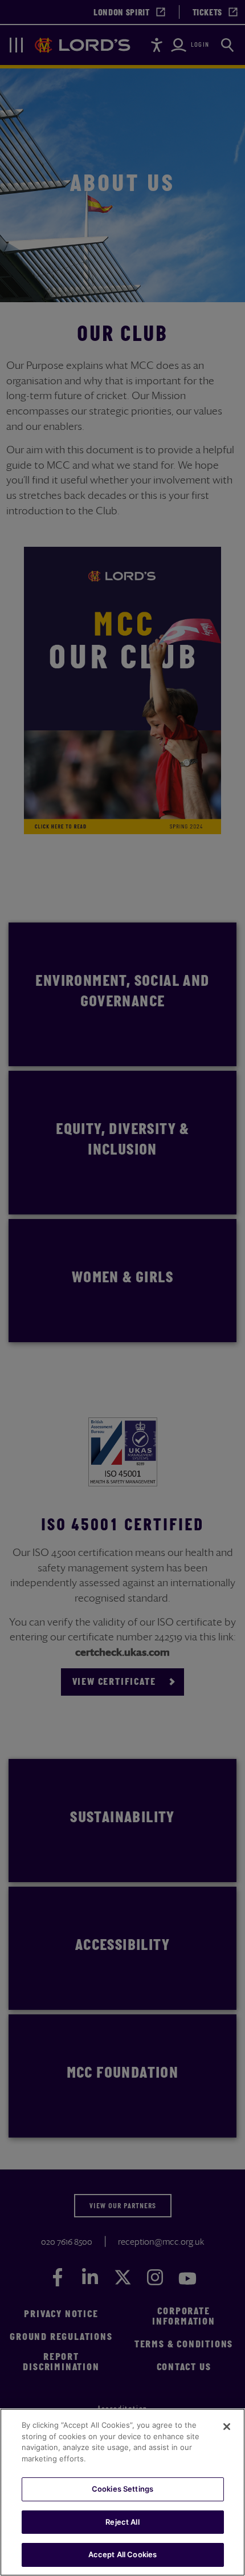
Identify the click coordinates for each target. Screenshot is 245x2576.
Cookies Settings (122, 2489)
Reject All (122, 2522)
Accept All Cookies (122, 2554)
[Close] (227, 2427)
